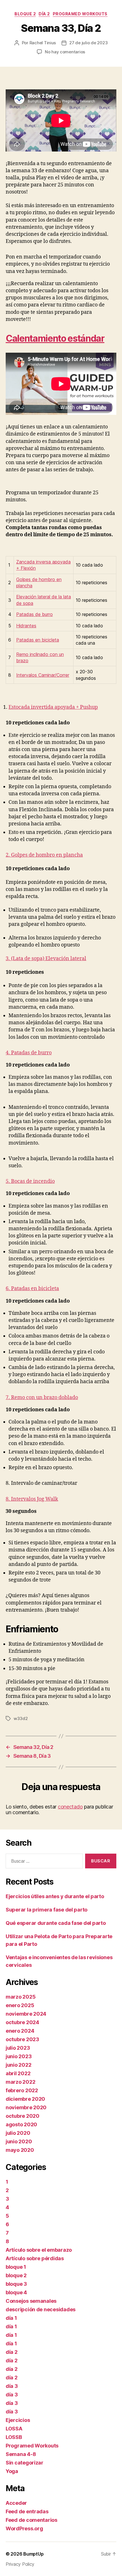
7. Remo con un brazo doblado (42, 1398)
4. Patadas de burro (29, 1053)
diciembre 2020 (25, 2099)
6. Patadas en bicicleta (32, 1289)
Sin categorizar (25, 2463)
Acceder (16, 2503)
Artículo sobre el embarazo (39, 2250)
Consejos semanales (31, 2301)
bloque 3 (16, 2284)
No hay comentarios (65, 52)
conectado (70, 1807)
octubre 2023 (22, 2039)
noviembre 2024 (26, 2014)
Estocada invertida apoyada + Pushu (52, 707)
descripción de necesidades (41, 2309)
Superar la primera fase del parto (47, 1910)
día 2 (44, 14)
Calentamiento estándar (55, 338)
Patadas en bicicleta (38, 640)
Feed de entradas (27, 2511)
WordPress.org (24, 2528)
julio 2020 (18, 2133)
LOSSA (14, 2429)
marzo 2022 (20, 2082)
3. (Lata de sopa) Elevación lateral (46, 959)
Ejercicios (18, 2420)
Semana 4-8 (21, 2454)
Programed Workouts (80, 14)
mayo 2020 (20, 2150)
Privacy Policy (20, 2564)
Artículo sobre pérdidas (35, 2258)
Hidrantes (26, 626)
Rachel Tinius (43, 43)
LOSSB (14, 2437)
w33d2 (21, 1718)
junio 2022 (18, 2065)
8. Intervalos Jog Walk (32, 1499)
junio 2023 (19, 2056)
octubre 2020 (23, 2116)
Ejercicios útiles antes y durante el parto (55, 1896)
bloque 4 (16, 2292)
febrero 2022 (22, 2090)
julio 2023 (18, 2048)
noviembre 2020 (26, 2107)
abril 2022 (18, 2073)
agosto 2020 (21, 2124)
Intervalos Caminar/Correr (43, 675)
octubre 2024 (22, 2022)
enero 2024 (20, 2031)
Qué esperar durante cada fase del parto (56, 1923)
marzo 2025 (21, 1997)
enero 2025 (20, 2005)
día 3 (12, 2386)
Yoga (12, 2471)
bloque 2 (25, 14)
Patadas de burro (34, 614)
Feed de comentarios (31, 2520)
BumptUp (33, 2554)
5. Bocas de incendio (30, 1181)
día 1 (11, 2318)
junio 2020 (19, 2141)
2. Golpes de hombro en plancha (44, 855)
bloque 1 (16, 2267)
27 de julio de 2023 (88, 43)
